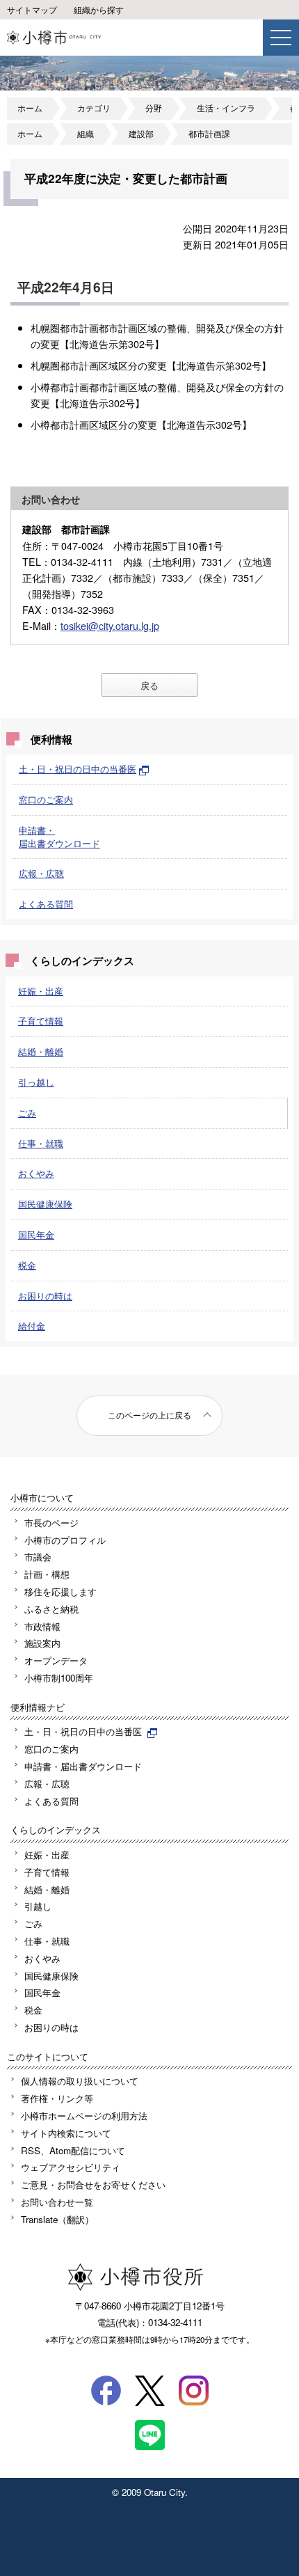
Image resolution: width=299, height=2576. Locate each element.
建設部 (141, 134)
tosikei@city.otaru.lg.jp (110, 625)
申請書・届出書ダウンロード (59, 837)
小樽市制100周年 (59, 1678)
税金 (27, 1265)
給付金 (32, 1326)
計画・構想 (47, 1574)
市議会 (38, 1557)
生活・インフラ (226, 108)
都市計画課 (209, 134)
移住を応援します (60, 1591)
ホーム (30, 108)
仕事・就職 (41, 1143)
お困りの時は (45, 1296)
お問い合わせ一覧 (57, 2202)
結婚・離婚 (41, 1051)
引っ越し (36, 1082)
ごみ (27, 1113)
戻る (149, 685)
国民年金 (36, 1234)
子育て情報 (41, 1021)
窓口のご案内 (46, 799)
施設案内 (42, 1643)
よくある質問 (46, 904)
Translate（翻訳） (57, 2219)
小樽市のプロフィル (65, 1540)
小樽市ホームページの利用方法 (84, 2116)
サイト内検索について (66, 2133)
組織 (86, 134)
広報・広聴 (41, 873)
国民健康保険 (45, 1204)
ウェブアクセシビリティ (71, 2167)
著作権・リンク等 (57, 2098)
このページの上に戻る (149, 1415)
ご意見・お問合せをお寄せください (93, 2184)
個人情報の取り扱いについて (80, 2081)
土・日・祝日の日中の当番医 (78, 769)
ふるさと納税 (51, 1609)
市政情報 (42, 1626)
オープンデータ (56, 1660)
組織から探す (99, 10)
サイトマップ (32, 10)
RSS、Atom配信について (73, 2150)
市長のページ (51, 1523)
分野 (154, 108)
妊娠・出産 (41, 991)
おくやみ (36, 1173)
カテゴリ (94, 108)
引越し (38, 1906)
